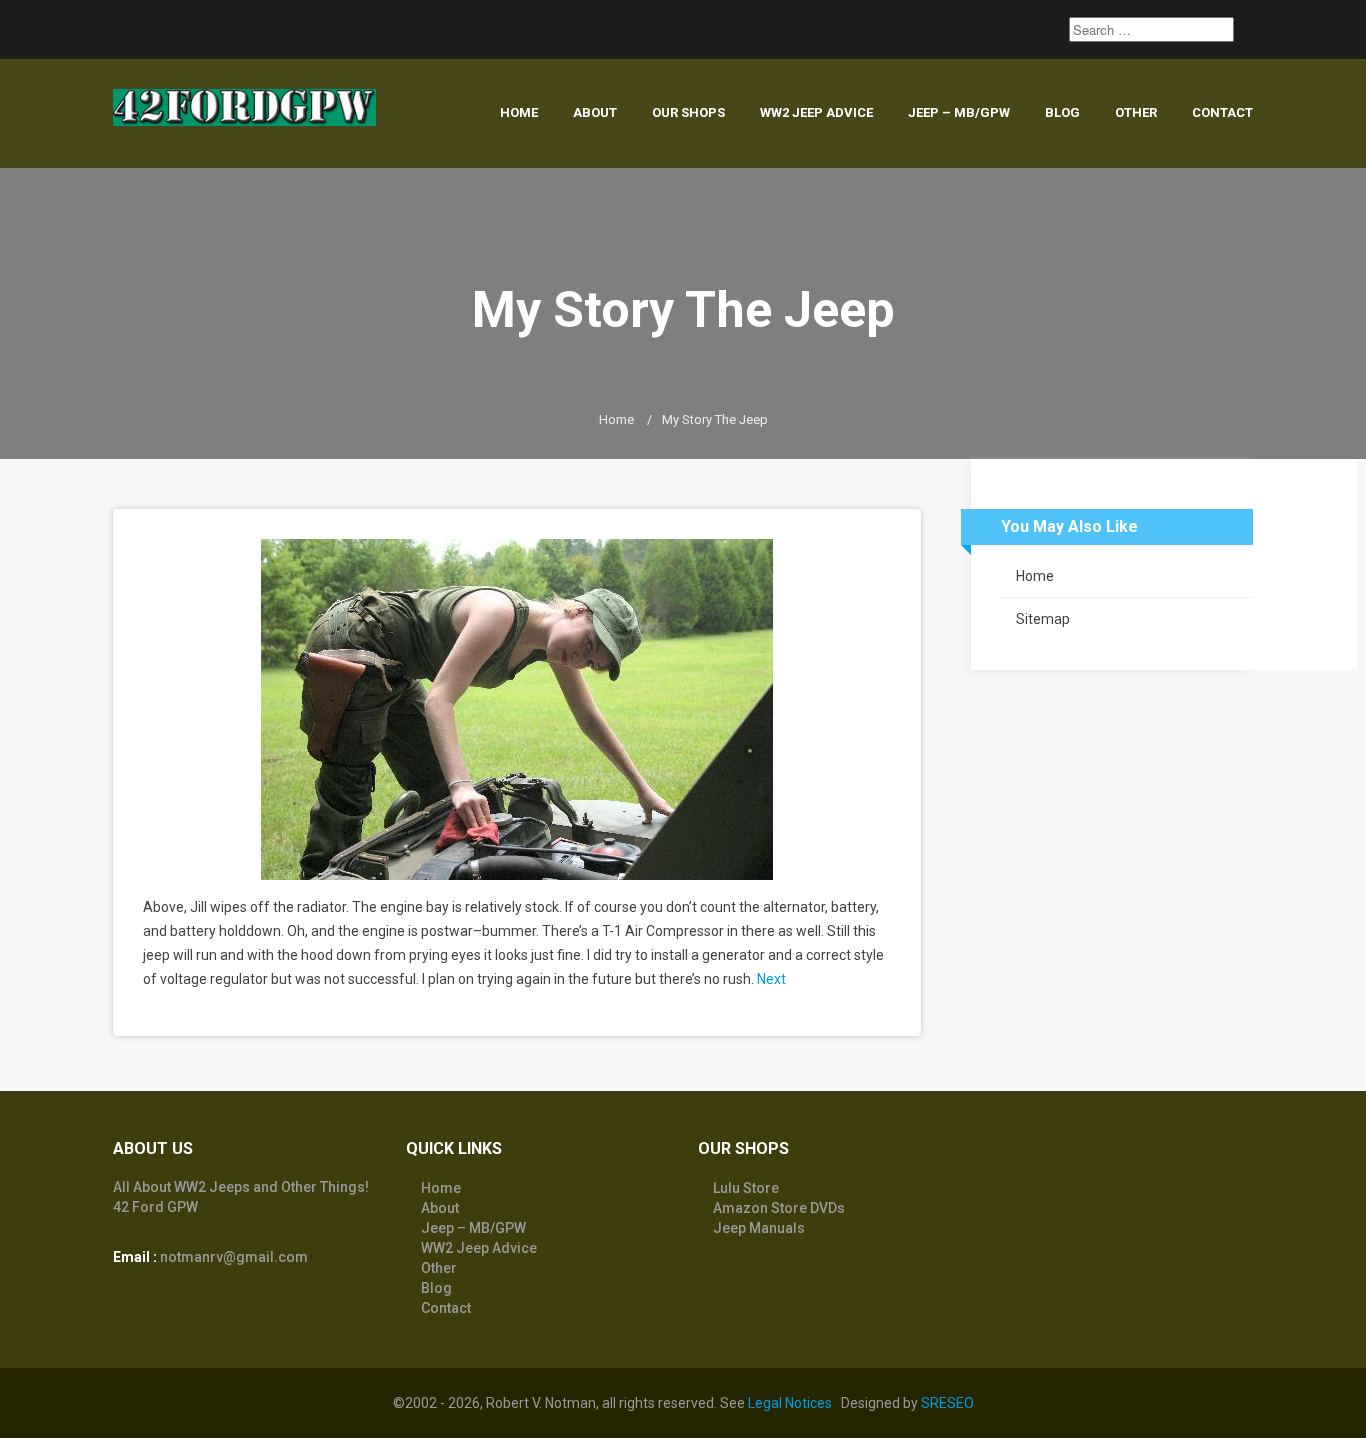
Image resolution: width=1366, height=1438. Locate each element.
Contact (1222, 112)
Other (1136, 112)
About (595, 112)
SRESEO (947, 1403)
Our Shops (688, 112)
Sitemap (1043, 619)
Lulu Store (746, 1188)
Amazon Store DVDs (779, 1208)
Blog (1062, 112)
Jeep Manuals (759, 1228)
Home (519, 112)
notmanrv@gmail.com (234, 1257)
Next (771, 979)
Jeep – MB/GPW (959, 112)
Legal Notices (790, 1403)
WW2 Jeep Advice (816, 112)
